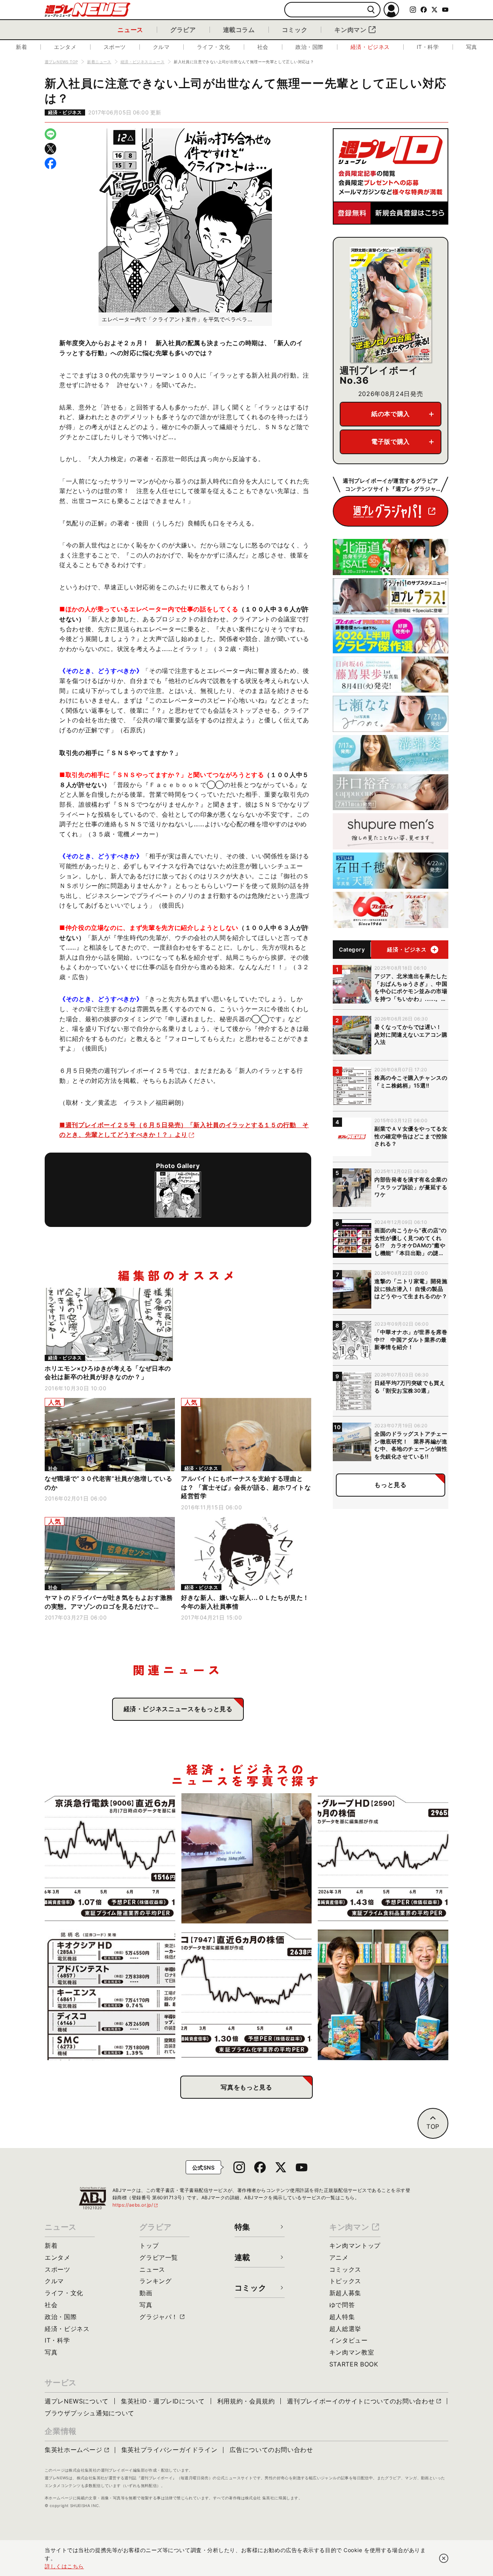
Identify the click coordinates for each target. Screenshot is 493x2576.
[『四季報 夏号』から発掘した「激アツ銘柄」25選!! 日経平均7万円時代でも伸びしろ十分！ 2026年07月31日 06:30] (383, 1995)
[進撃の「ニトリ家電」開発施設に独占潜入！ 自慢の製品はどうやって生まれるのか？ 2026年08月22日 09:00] (247, 1859)
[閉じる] (444, 2558)
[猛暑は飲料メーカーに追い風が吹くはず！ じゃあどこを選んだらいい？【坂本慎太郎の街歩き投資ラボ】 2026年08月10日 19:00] (383, 1859)
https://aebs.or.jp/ (136, 2205)
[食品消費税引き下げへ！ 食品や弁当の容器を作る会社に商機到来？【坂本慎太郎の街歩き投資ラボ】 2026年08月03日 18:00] (247, 1995)
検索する (371, 10)
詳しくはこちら (64, 2566)
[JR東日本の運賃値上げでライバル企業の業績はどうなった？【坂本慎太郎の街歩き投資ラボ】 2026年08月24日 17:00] (110, 1859)
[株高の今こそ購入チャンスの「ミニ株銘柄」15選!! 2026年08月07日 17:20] (110, 1995)
